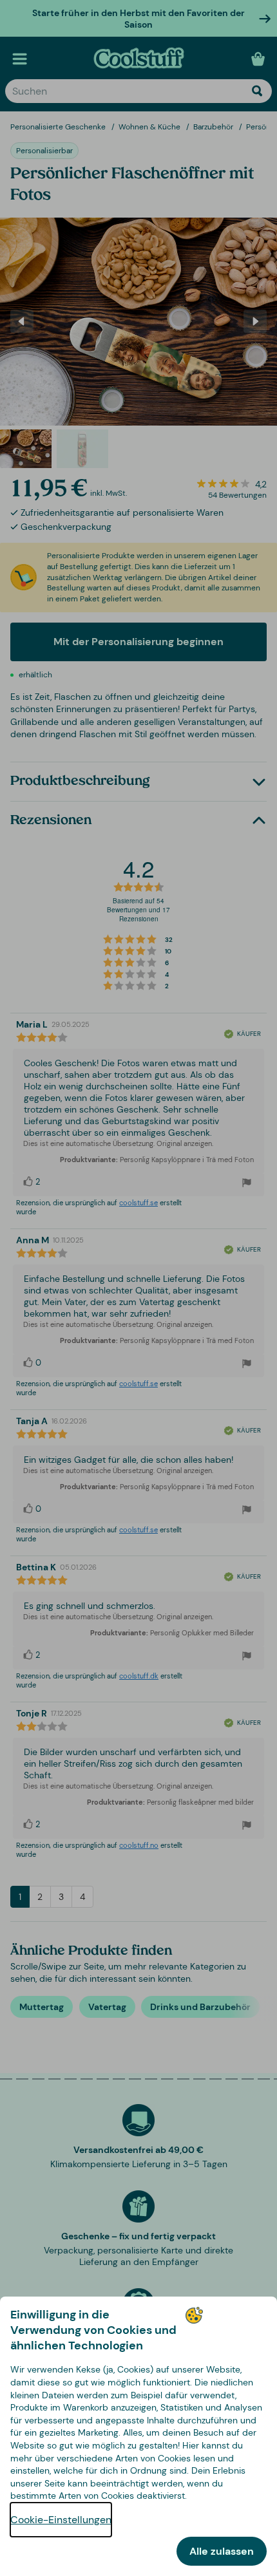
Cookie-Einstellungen (61, 2520)
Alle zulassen (222, 2551)
